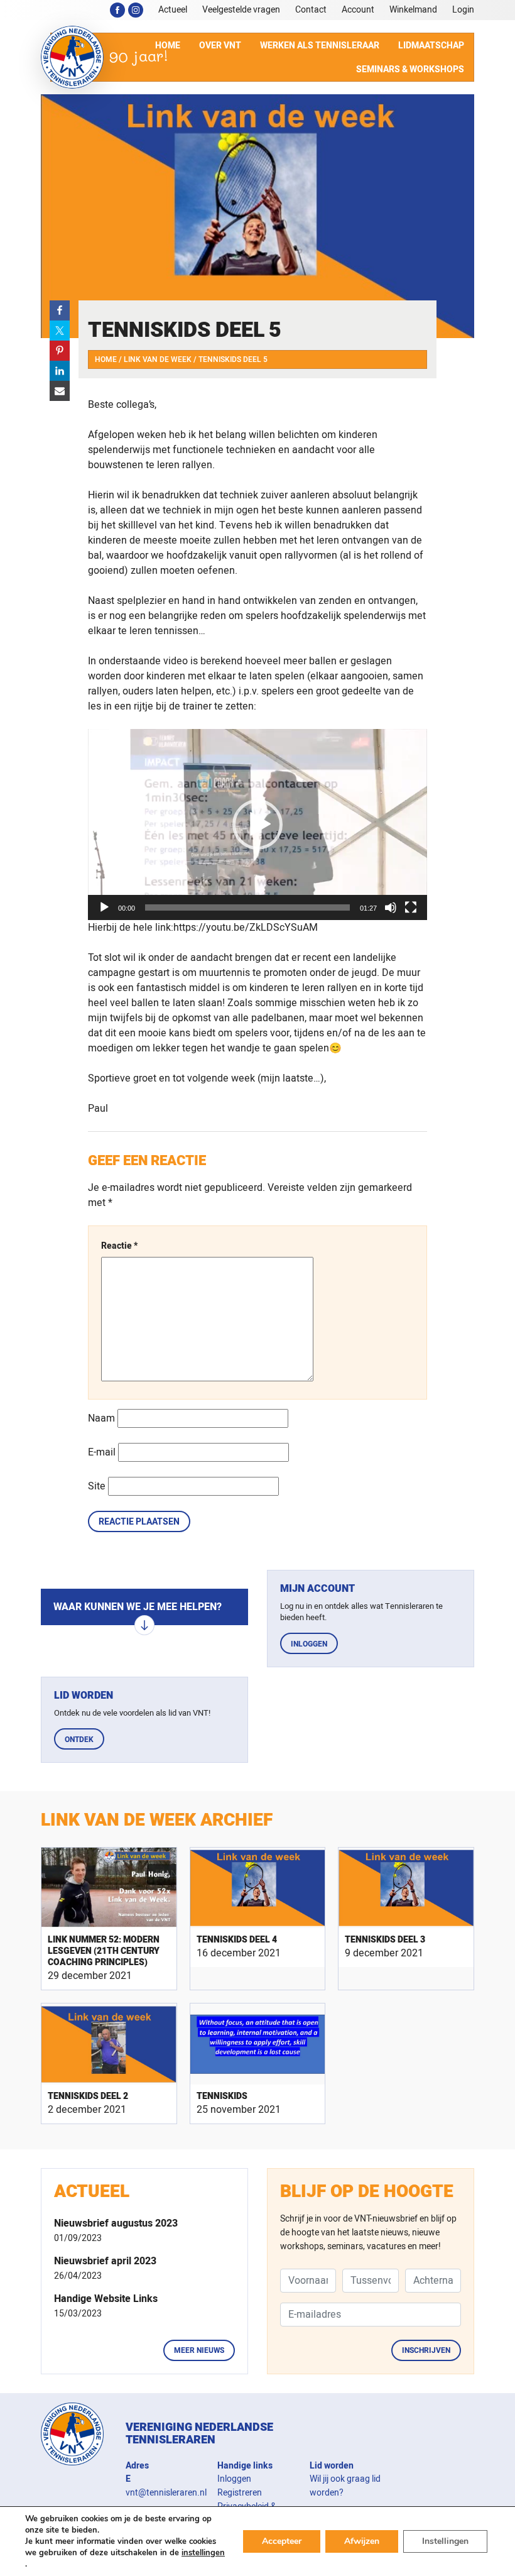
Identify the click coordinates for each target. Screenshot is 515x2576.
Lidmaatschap (431, 46)
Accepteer (282, 2541)
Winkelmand (413, 10)
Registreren (240, 2493)
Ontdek (79, 1740)
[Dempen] (391, 907)
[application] (257, 825)
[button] (257, 825)
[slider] (247, 907)
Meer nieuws (199, 2350)
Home (106, 359)
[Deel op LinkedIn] (60, 371)
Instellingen (445, 2541)
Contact (311, 10)
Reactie (119, 1246)
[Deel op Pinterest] (60, 351)
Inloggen (309, 1644)
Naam (101, 1418)
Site (97, 1486)
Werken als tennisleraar (320, 46)
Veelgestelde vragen (241, 10)
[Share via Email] (60, 391)
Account (358, 10)
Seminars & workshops (410, 69)
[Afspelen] (104, 907)
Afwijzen (362, 2541)
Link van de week (158, 359)
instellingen (203, 2553)
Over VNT (220, 46)
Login (463, 10)
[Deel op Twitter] (60, 331)
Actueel (173, 10)
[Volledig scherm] (411, 907)
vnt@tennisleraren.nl (166, 2493)
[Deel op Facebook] (60, 310)
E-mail (102, 1452)
